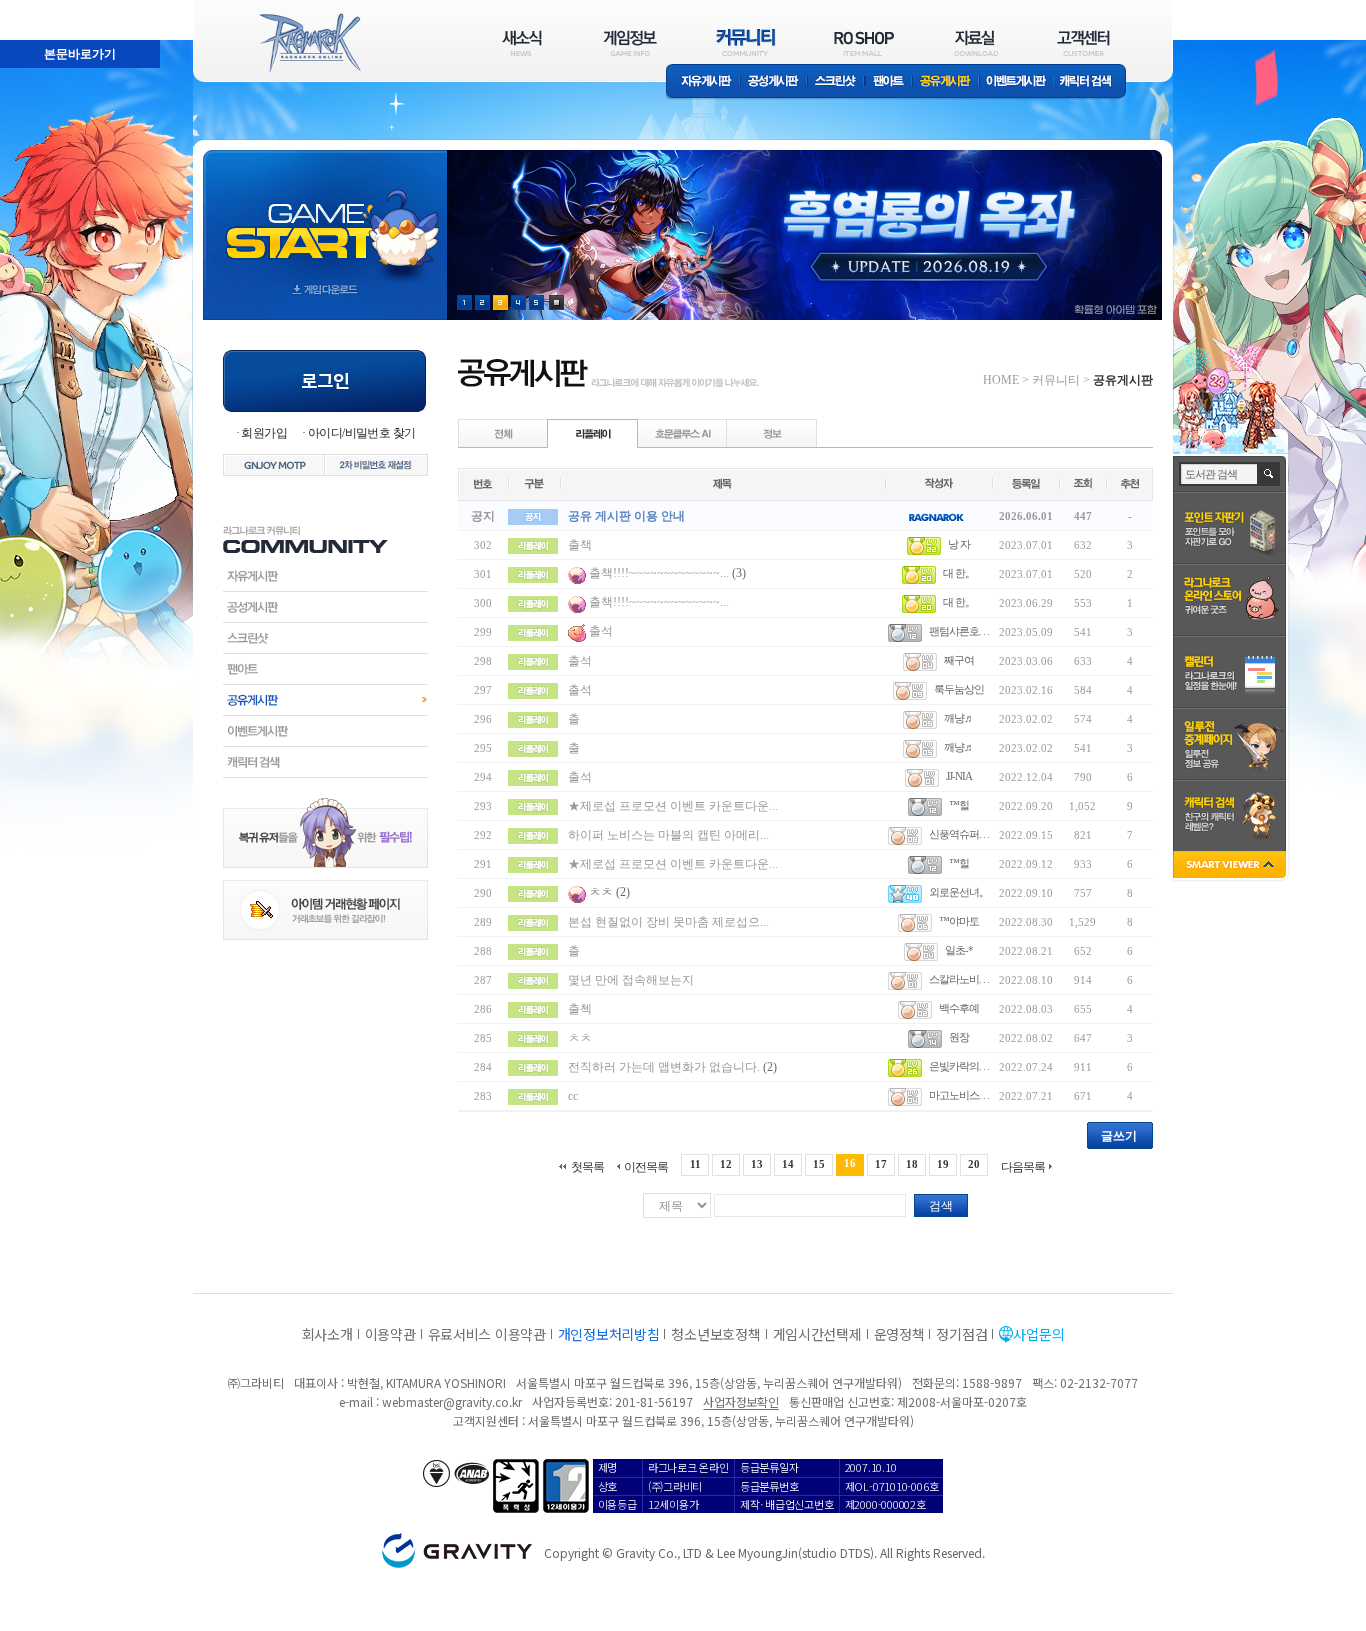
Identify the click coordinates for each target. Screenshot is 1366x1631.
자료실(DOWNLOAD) (975, 42)
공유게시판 (945, 82)
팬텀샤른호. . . (959, 631)
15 (819, 1164)
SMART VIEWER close (1231, 866)
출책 (580, 545)
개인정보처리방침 (609, 1334)
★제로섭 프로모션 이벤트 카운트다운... (673, 806)
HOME (1001, 380)
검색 (941, 1206)
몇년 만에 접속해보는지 (631, 980)
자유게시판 (703, 82)
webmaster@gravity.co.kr (452, 1401)
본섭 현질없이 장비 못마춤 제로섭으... (668, 922)
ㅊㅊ (601, 892)
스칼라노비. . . (959, 979)
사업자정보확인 (740, 1401)
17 (881, 1164)
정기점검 (961, 1334)
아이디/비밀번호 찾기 (361, 433)
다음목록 (1023, 1166)
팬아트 (888, 82)
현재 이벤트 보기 (556, 302)
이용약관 (390, 1334)
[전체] (504, 433)
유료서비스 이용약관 (487, 1334)
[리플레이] (593, 433)
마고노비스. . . (959, 1095)
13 (757, 1164)
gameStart (325, 216)
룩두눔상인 (959, 689)
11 (695, 1164)
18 (912, 1164)
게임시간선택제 (817, 1334)
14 (788, 1164)
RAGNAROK (309, 43)
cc (573, 1096)
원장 (959, 1037)
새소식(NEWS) (522, 42)
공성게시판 (774, 82)
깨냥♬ (959, 718)
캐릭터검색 (325, 762)
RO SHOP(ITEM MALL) (864, 42)
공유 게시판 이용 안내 (626, 516)
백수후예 (959, 1008)
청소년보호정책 (715, 1334)
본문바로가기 (36, 9)
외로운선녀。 (959, 892)
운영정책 (899, 1334)
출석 (601, 631)
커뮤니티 (1056, 380)
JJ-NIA (959, 776)
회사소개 (327, 1334)
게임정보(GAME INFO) (630, 42)
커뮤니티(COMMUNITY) (746, 42)
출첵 (580, 1009)
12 (726, 1164)
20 (974, 1164)
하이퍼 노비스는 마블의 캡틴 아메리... (668, 835)
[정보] (772, 433)
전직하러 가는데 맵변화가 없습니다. (665, 1067)
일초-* (959, 950)
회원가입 (264, 433)
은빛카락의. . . (959, 1066)
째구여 (959, 660)
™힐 (959, 805)
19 (943, 1164)
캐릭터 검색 (1092, 82)
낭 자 (959, 544)
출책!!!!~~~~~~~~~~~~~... (659, 573)
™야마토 (959, 921)
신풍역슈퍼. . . (959, 834)
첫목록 (587, 1166)
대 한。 (959, 573)
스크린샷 (836, 82)
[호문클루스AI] (683, 433)
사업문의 (1038, 1334)
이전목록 (646, 1166)
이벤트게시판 (1016, 82)
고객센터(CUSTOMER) (1083, 42)
